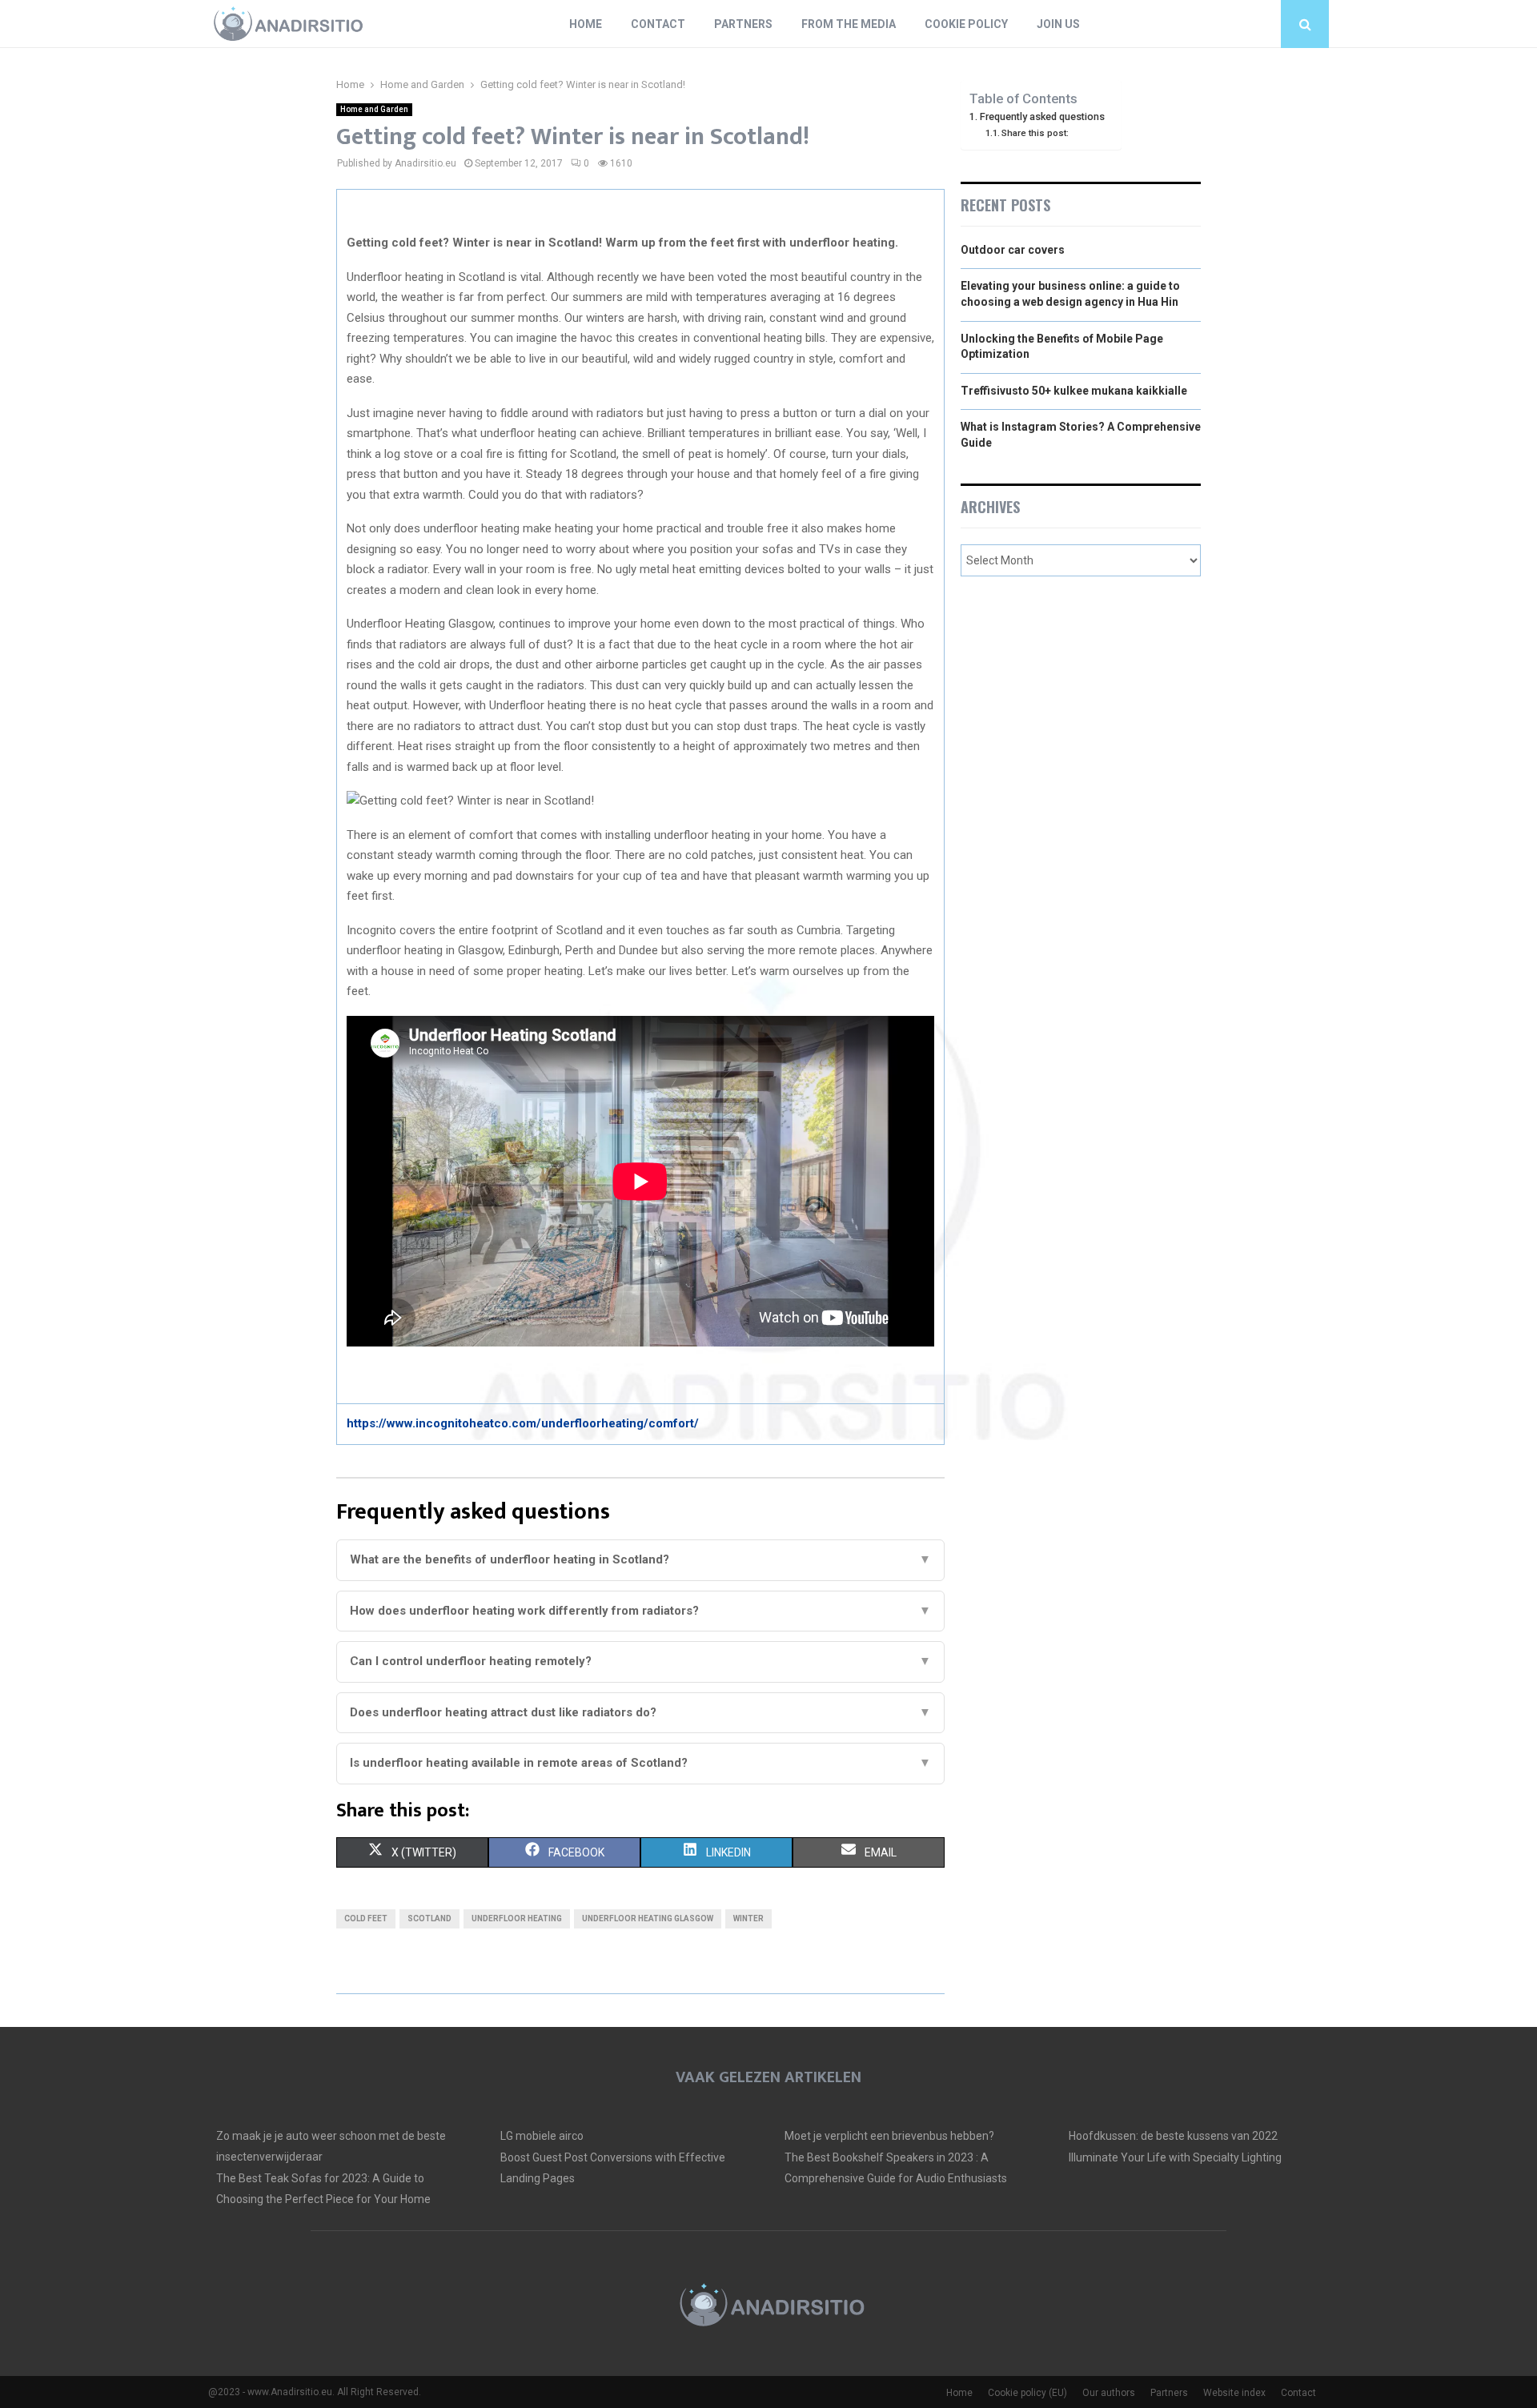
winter (748, 1918)
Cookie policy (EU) (1027, 2393)
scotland (429, 1918)
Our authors (1109, 2393)
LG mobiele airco (542, 2136)
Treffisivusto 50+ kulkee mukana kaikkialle (1074, 391)
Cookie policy (966, 24)
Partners (743, 24)
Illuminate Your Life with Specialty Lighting (1175, 2157)
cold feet (366, 1918)
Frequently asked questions (1042, 116)
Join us (1058, 24)
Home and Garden (374, 109)
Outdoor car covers (1013, 250)
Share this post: (1035, 133)
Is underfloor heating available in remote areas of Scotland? (640, 1763)
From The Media (849, 24)
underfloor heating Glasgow (648, 1918)
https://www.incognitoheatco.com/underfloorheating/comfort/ (523, 1423)
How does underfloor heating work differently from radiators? (640, 1611)
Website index (1234, 2393)
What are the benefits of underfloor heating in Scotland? (640, 1559)
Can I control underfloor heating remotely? (640, 1661)
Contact (658, 24)
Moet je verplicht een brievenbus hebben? (889, 2136)
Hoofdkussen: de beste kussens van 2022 (1173, 2136)
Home (586, 24)
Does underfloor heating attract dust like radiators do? (640, 1712)
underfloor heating (517, 1918)
